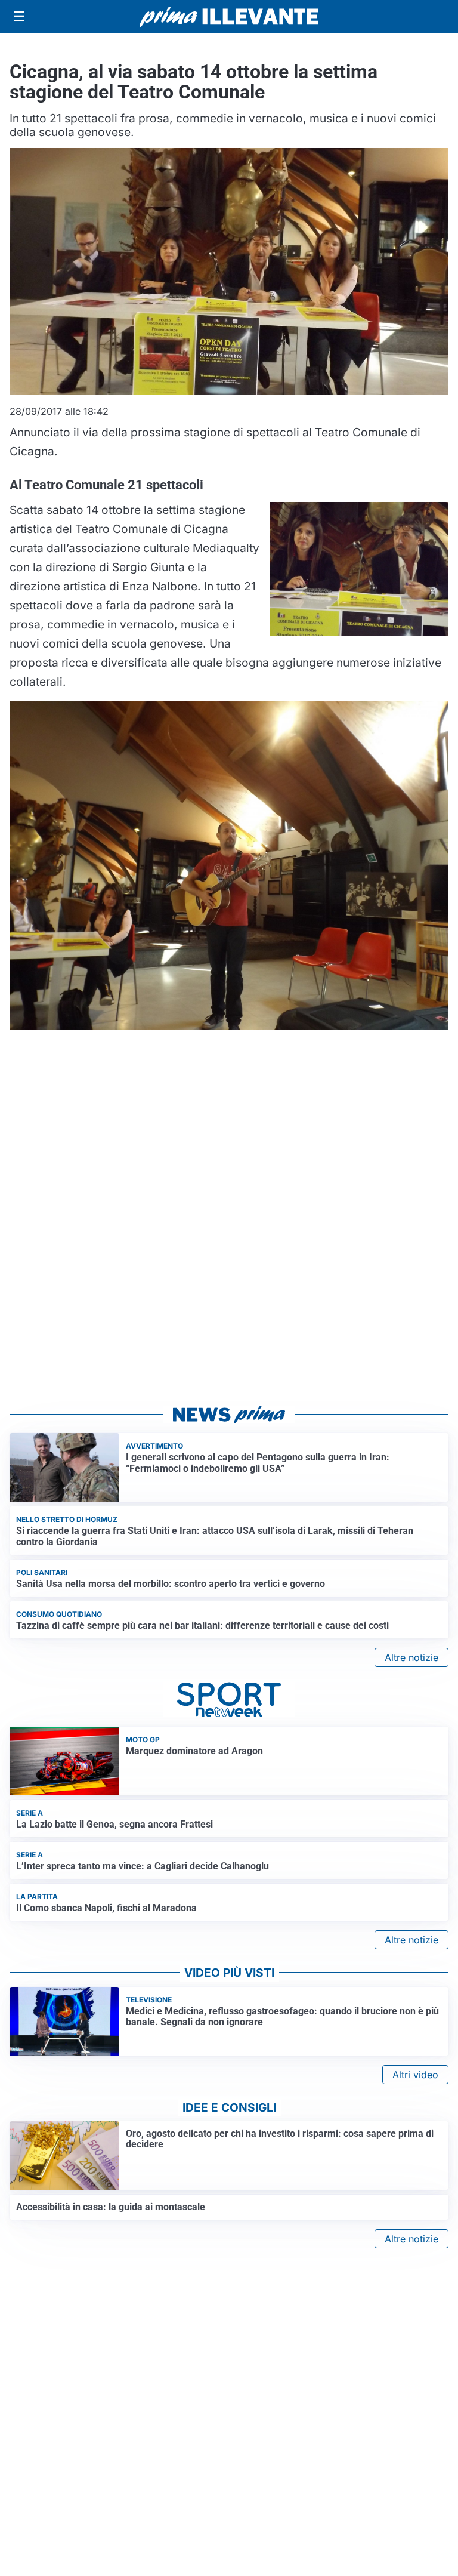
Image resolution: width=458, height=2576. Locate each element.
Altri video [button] (415, 2075)
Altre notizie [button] (411, 1657)
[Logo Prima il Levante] (229, 16)
